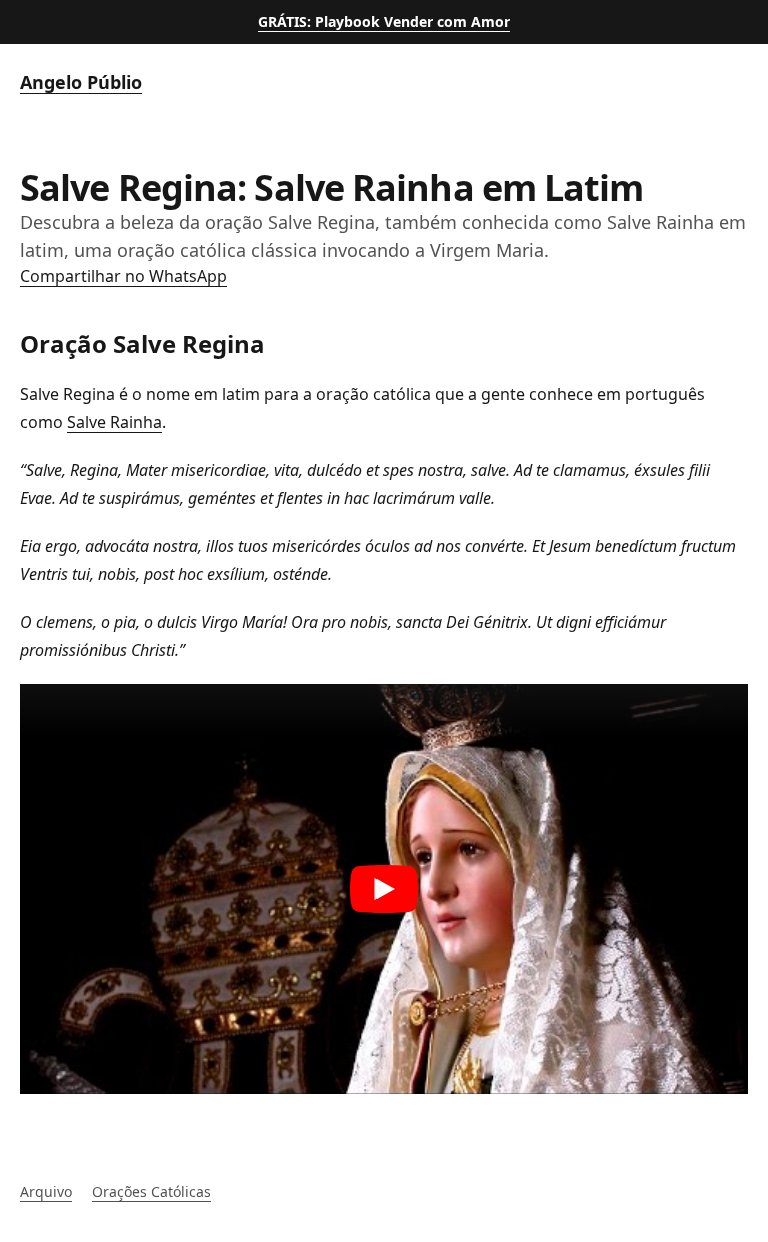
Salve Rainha (114, 422)
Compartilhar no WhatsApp (123, 276)
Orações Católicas (151, 1191)
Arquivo (46, 1191)
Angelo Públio (81, 82)
